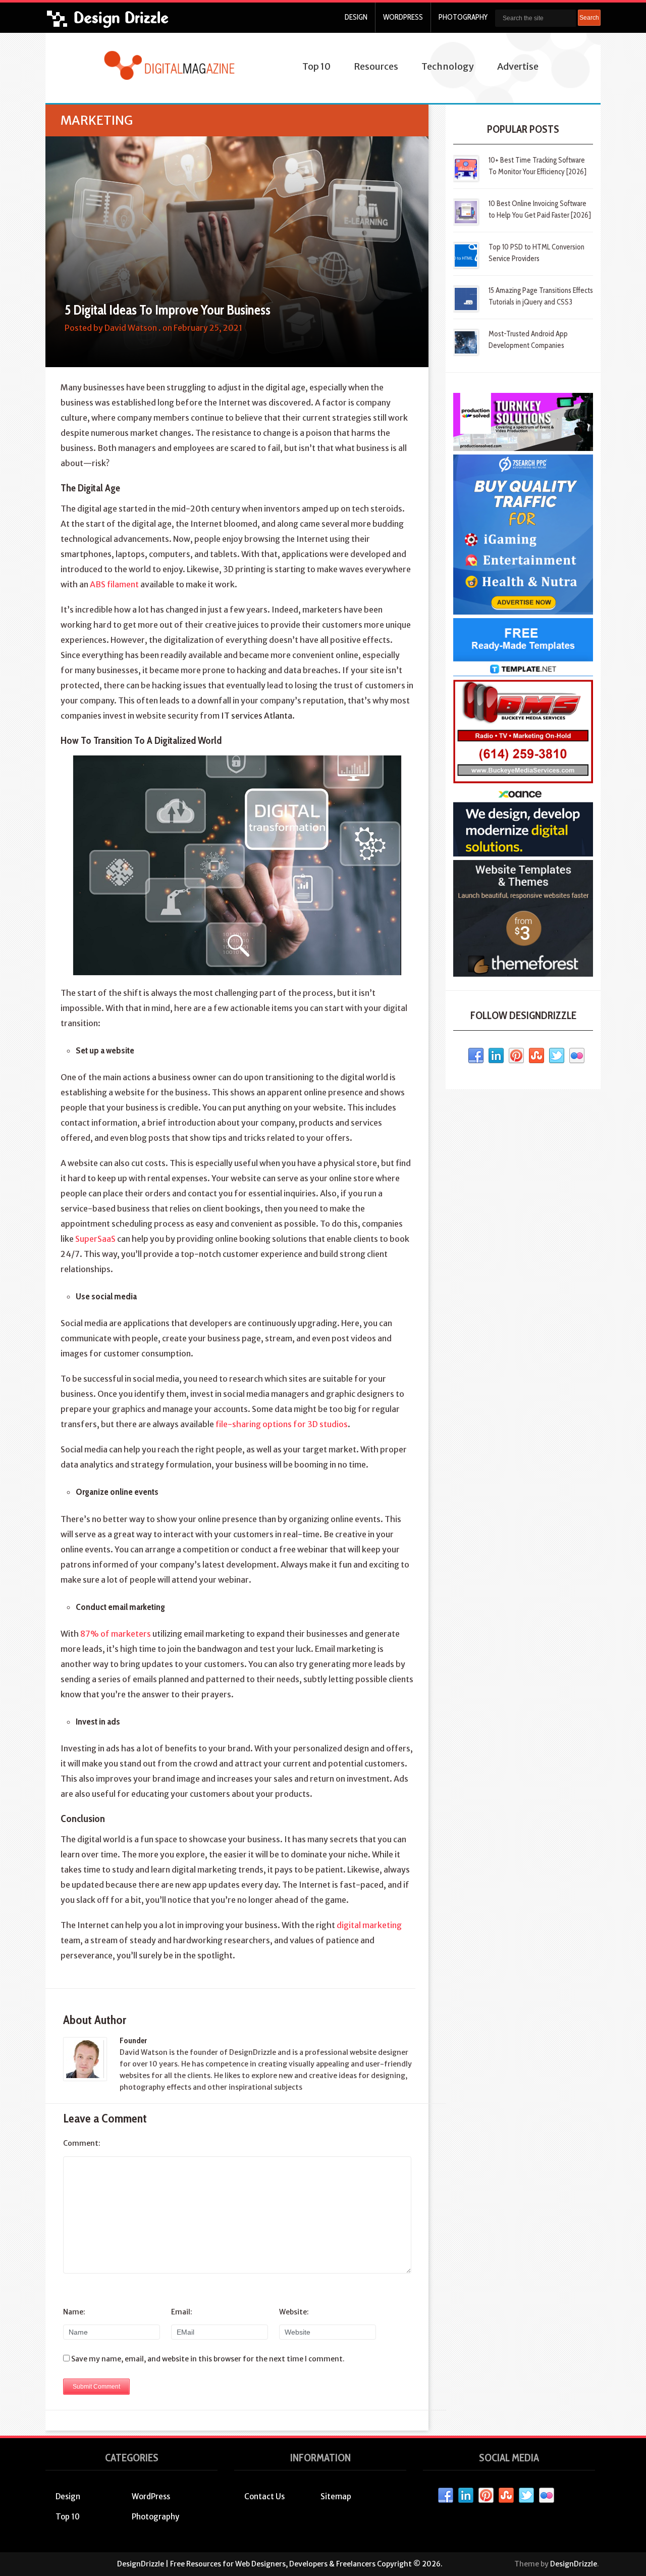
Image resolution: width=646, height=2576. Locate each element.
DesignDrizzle (574, 2564)
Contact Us (264, 2496)
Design (356, 17)
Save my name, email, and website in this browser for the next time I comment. (208, 2359)
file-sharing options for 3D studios (282, 1424)
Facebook (476, 1056)
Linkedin (496, 1056)
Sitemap (336, 2496)
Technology (448, 66)
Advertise (518, 66)
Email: (182, 2312)
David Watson (131, 328)
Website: (294, 2312)
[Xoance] (523, 854)
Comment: (82, 2143)
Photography (463, 17)
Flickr (577, 1056)
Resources (376, 66)
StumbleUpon (536, 1056)
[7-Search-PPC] (523, 612)
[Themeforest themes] (523, 974)
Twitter (557, 1056)
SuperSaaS (95, 1239)
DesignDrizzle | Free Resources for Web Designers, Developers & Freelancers (246, 2564)
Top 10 (316, 66)
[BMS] (523, 781)
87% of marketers (116, 1634)
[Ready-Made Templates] (523, 674)
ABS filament (114, 584)
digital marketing (369, 1925)
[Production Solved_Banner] (523, 448)
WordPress (403, 17)
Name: (74, 2312)
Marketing (97, 120)
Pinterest (516, 1056)
